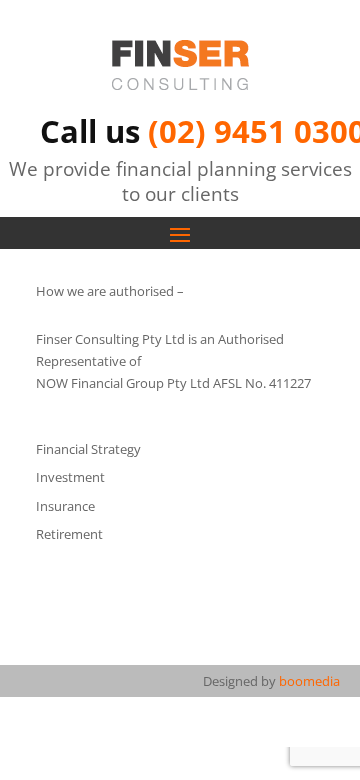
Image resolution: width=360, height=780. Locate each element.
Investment (70, 477)
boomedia (309, 681)
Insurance (65, 506)
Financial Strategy (88, 449)
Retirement (69, 534)
